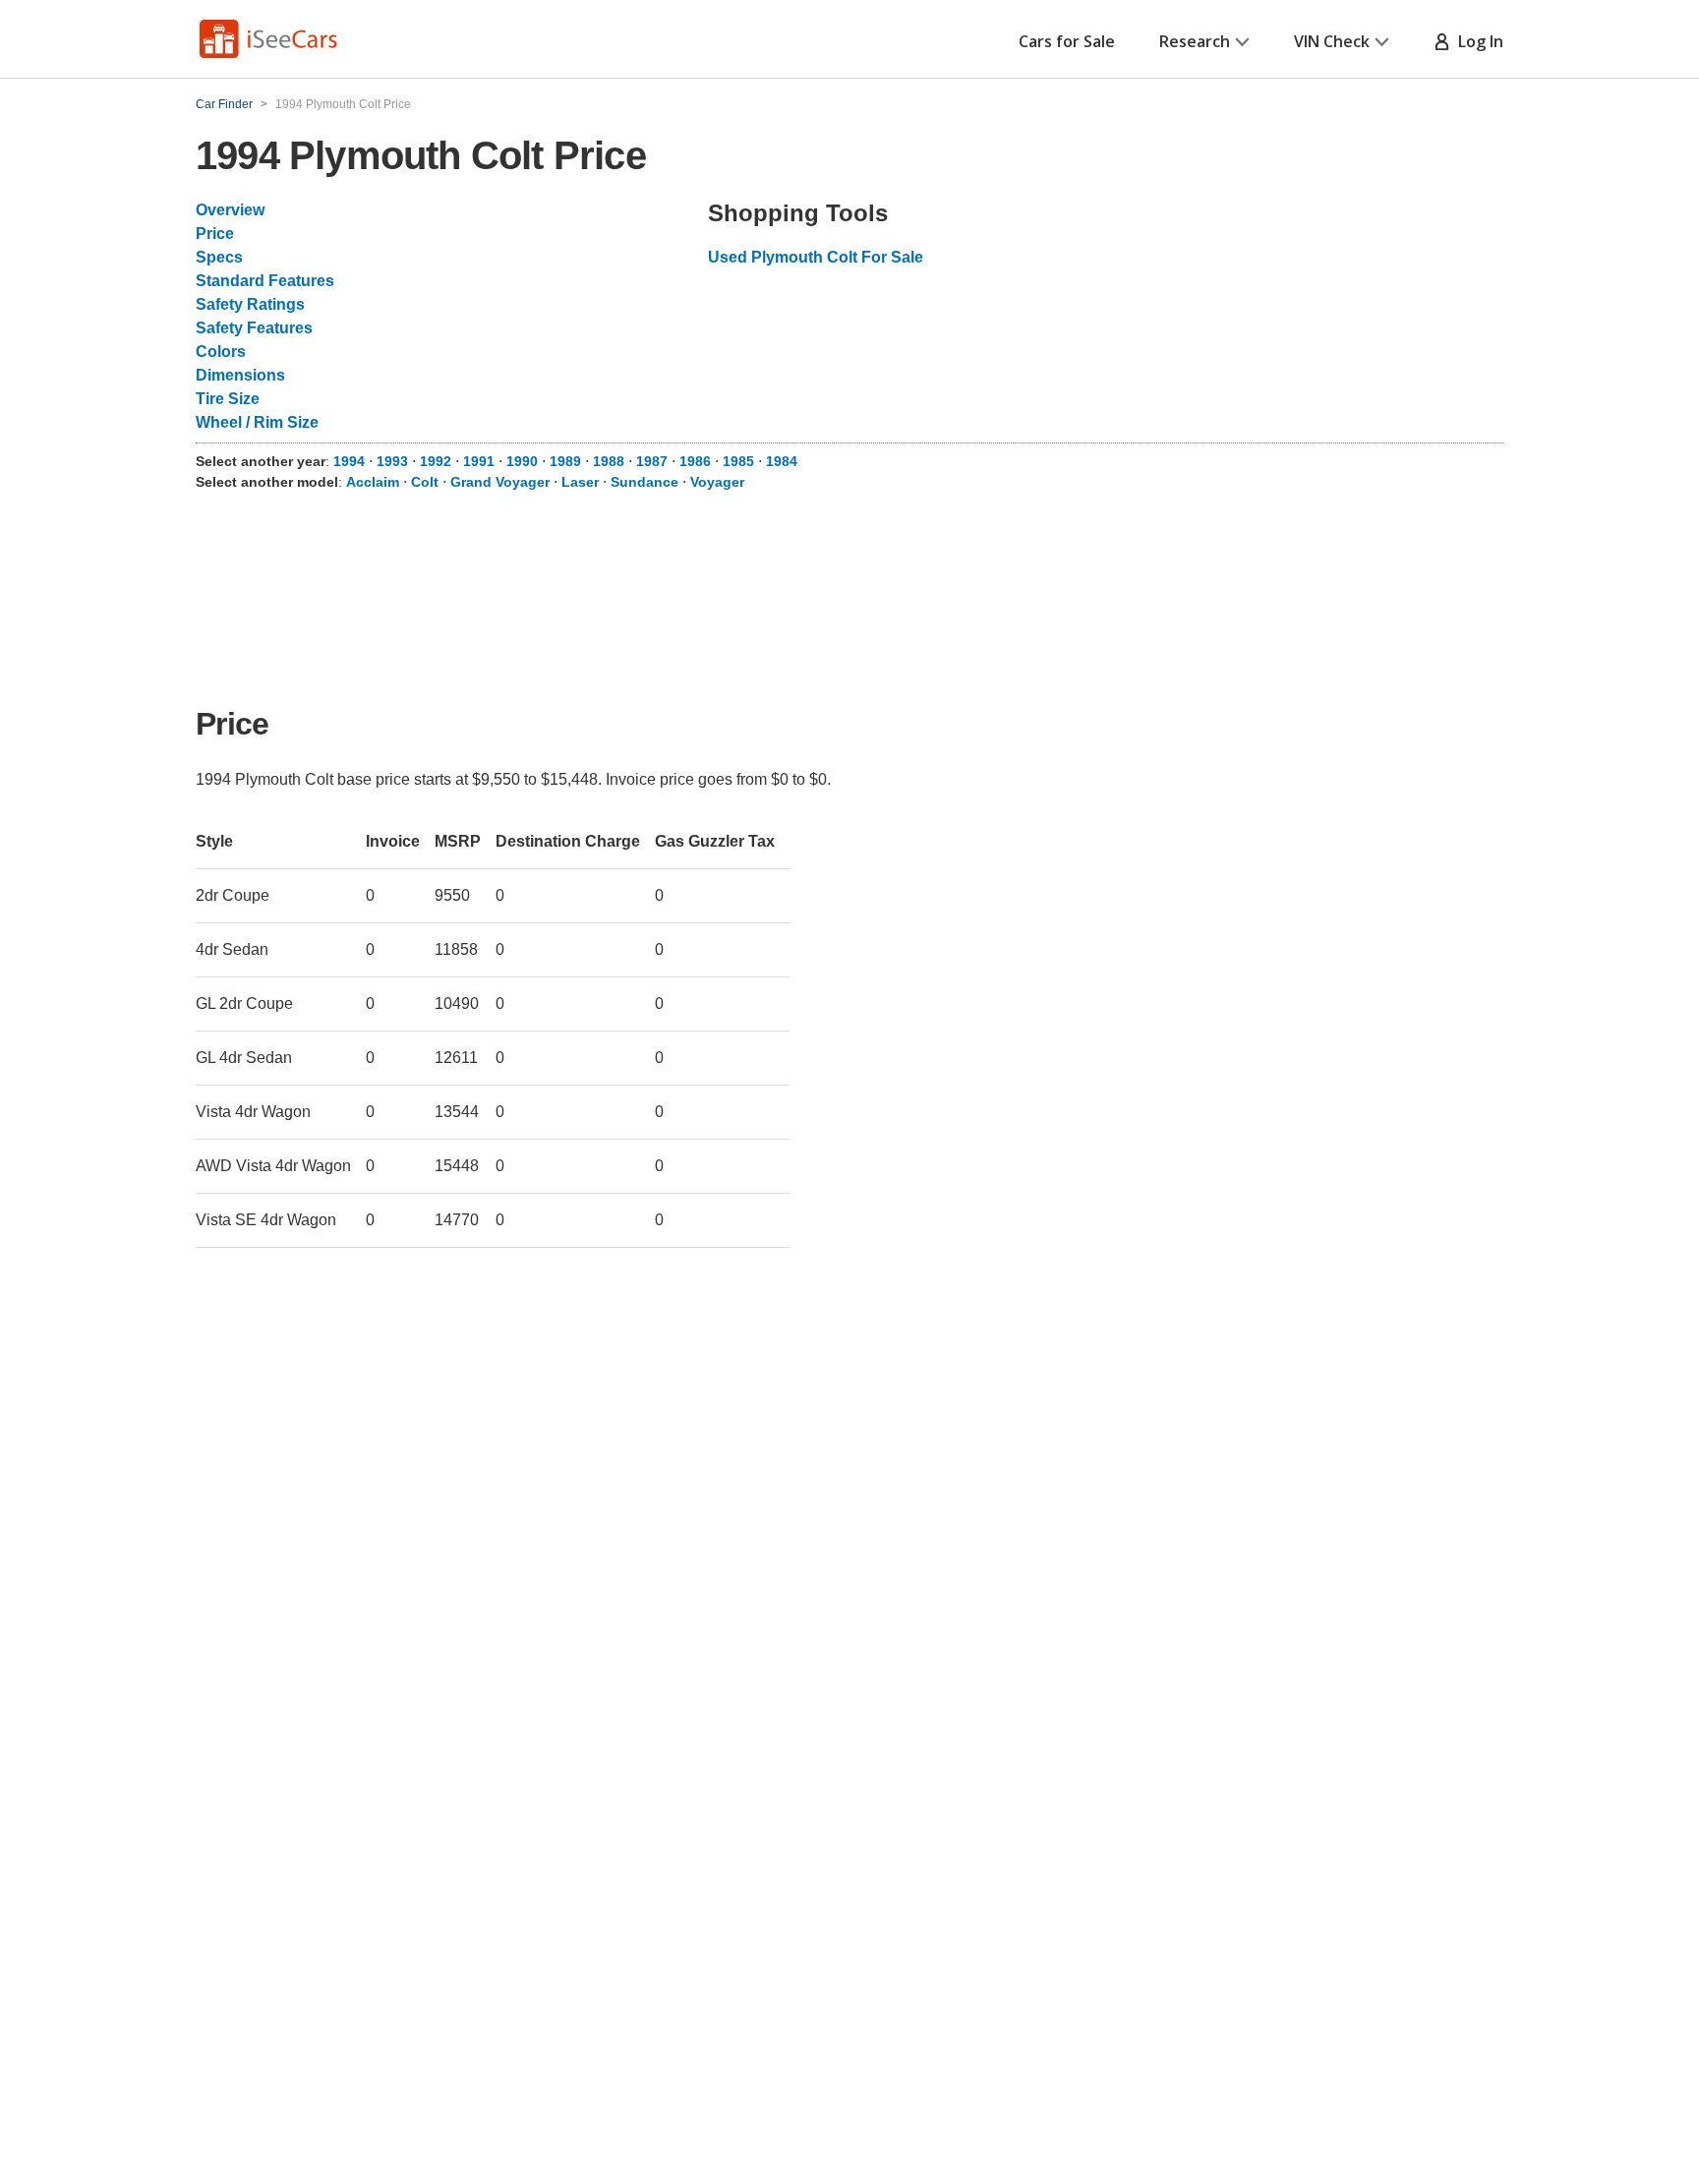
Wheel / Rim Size (257, 422)
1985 (738, 461)
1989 (565, 461)
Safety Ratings (250, 304)
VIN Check (1332, 41)
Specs (219, 257)
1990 (522, 461)
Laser (580, 482)
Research (1195, 41)
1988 (609, 461)
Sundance (644, 482)
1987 (652, 461)
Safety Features (254, 328)
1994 (349, 461)
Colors (221, 352)
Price (215, 234)
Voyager (717, 482)
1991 (479, 461)
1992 (436, 461)
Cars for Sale (1067, 41)
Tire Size (228, 399)
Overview (230, 210)
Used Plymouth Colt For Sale (816, 257)
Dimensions (240, 375)
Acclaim (373, 482)
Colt (425, 482)
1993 (392, 461)
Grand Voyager (500, 482)
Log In (1477, 41)
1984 (782, 461)
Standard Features (265, 281)
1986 (695, 461)
